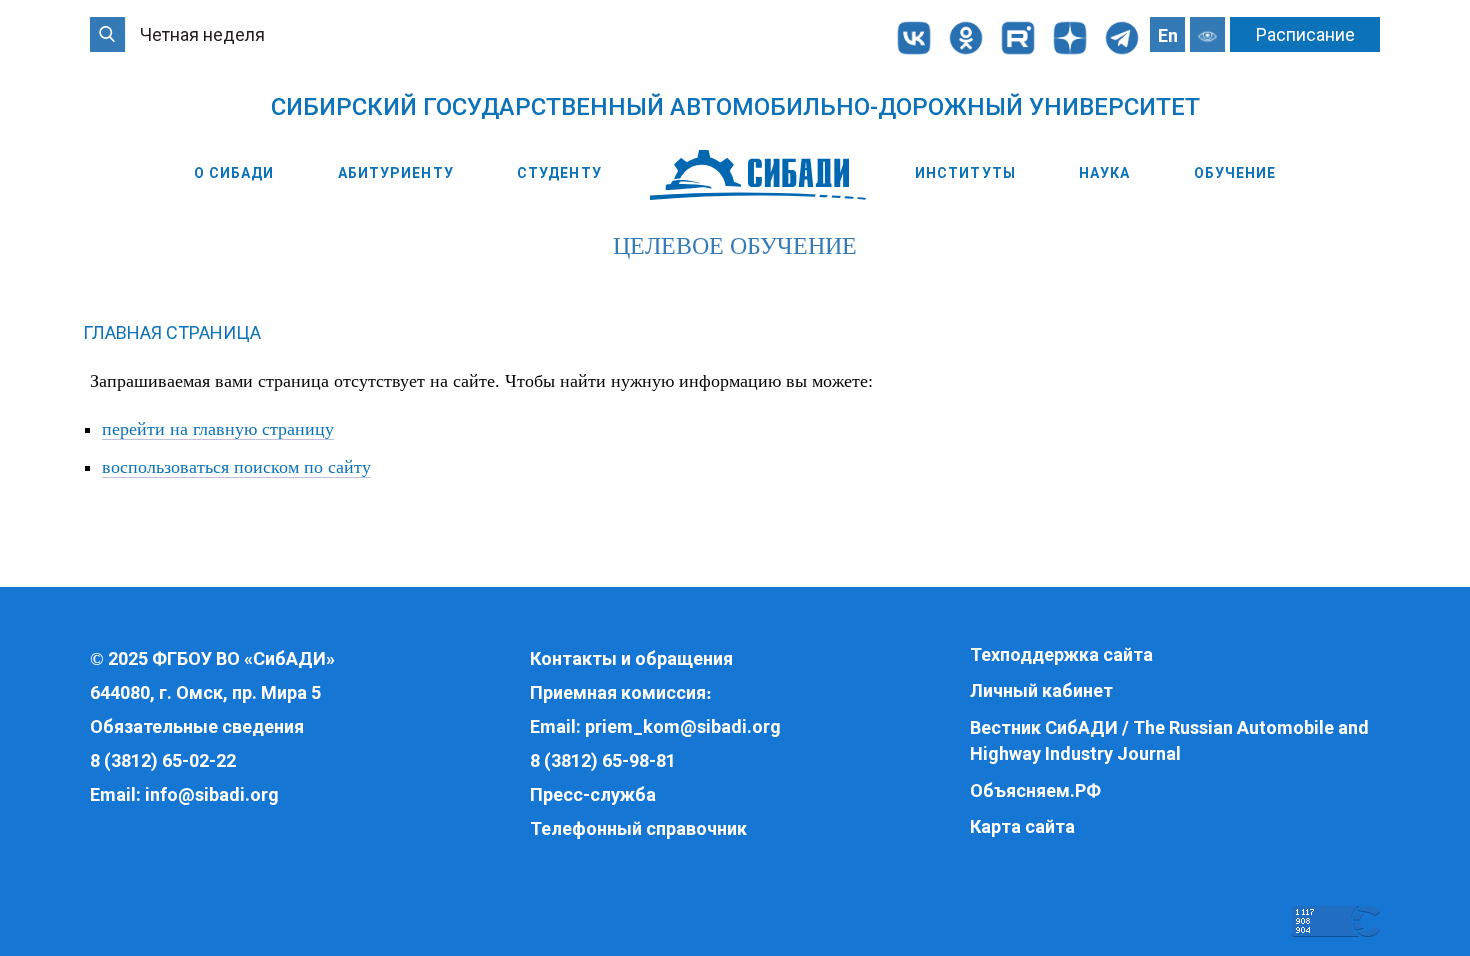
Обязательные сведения (197, 726)
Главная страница (172, 332)
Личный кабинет (1041, 690)
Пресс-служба (593, 794)
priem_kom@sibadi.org (683, 726)
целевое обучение (735, 246)
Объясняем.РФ (1035, 790)
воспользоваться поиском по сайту (236, 467)
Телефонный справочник (638, 828)
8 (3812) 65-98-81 (603, 760)
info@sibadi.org (212, 794)
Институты (965, 173)
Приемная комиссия (618, 692)
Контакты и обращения (631, 658)
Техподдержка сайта (1061, 654)
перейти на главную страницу (218, 429)
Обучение (1235, 173)
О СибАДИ (234, 173)
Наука (1105, 173)
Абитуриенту (396, 173)
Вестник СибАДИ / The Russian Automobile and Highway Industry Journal (1169, 740)
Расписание (1305, 34)
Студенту (559, 173)
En (1168, 35)
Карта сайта (1022, 826)
